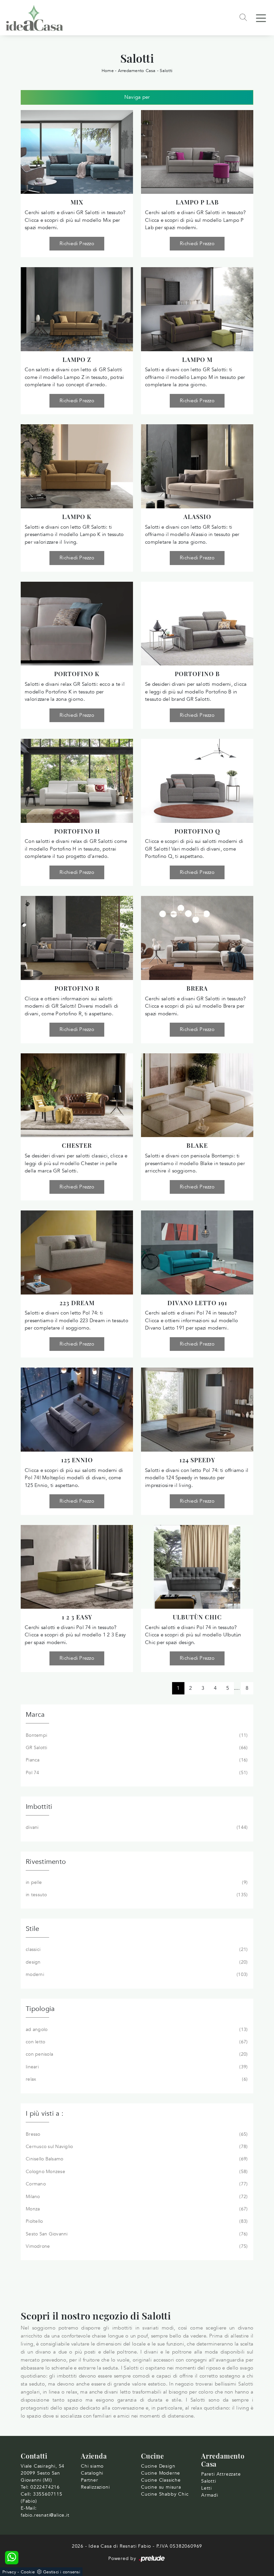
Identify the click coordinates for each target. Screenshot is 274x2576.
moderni (136, 1974)
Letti (207, 2488)
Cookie (28, 2572)
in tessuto (136, 1895)
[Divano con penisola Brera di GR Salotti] (197, 938)
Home (108, 71)
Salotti (166, 71)
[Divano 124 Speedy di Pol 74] (197, 1410)
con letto (136, 2042)
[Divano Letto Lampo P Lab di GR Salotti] (197, 152)
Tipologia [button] (40, 2009)
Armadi (210, 2495)
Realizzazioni (95, 2487)
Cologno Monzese (136, 2172)
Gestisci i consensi (62, 2572)
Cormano (136, 2184)
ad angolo (136, 2029)
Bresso (136, 2134)
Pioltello (136, 2221)
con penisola (136, 2054)
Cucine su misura (161, 2487)
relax (136, 2079)
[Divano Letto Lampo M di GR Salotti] (197, 309)
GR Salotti (136, 1748)
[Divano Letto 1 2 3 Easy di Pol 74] (77, 1567)
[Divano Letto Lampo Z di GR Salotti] (77, 309)
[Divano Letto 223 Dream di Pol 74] (77, 1252)
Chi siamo (92, 2466)
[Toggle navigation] (261, 18)
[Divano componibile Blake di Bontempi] (197, 1095)
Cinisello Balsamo (136, 2159)
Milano (136, 2197)
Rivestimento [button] (46, 1862)
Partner (90, 2480)
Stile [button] (32, 1929)
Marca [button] (35, 1715)
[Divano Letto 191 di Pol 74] (197, 1252)
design (136, 1962)
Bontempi (136, 1735)
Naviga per (137, 97)
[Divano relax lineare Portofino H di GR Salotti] (77, 781)
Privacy (9, 2572)
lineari (136, 2067)
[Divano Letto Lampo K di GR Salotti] (77, 466)
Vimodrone (136, 2246)
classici (136, 1949)
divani (136, 1827)
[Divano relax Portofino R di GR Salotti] (77, 938)
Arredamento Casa (137, 71)
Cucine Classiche (161, 2480)
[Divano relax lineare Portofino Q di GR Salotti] (197, 781)
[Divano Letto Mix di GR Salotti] (77, 152)
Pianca (136, 1760)
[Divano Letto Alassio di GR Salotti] (197, 466)
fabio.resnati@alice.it (45, 2515)
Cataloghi (92, 2473)
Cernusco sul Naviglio (136, 2147)
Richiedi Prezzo (77, 243)
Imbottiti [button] (39, 1807)
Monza (136, 2209)
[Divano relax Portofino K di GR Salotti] (77, 624)
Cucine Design (158, 2466)
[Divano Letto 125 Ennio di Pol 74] (77, 1410)
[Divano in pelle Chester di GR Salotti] (77, 1095)
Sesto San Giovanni (136, 2234)
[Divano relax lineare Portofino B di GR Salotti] (197, 624)
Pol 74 (136, 1773)
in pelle (136, 1882)
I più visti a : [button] (45, 2114)
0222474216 (45, 2487)
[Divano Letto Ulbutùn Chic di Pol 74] (197, 1567)
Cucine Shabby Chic (165, 2494)
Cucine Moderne (161, 2473)
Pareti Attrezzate (221, 2474)
